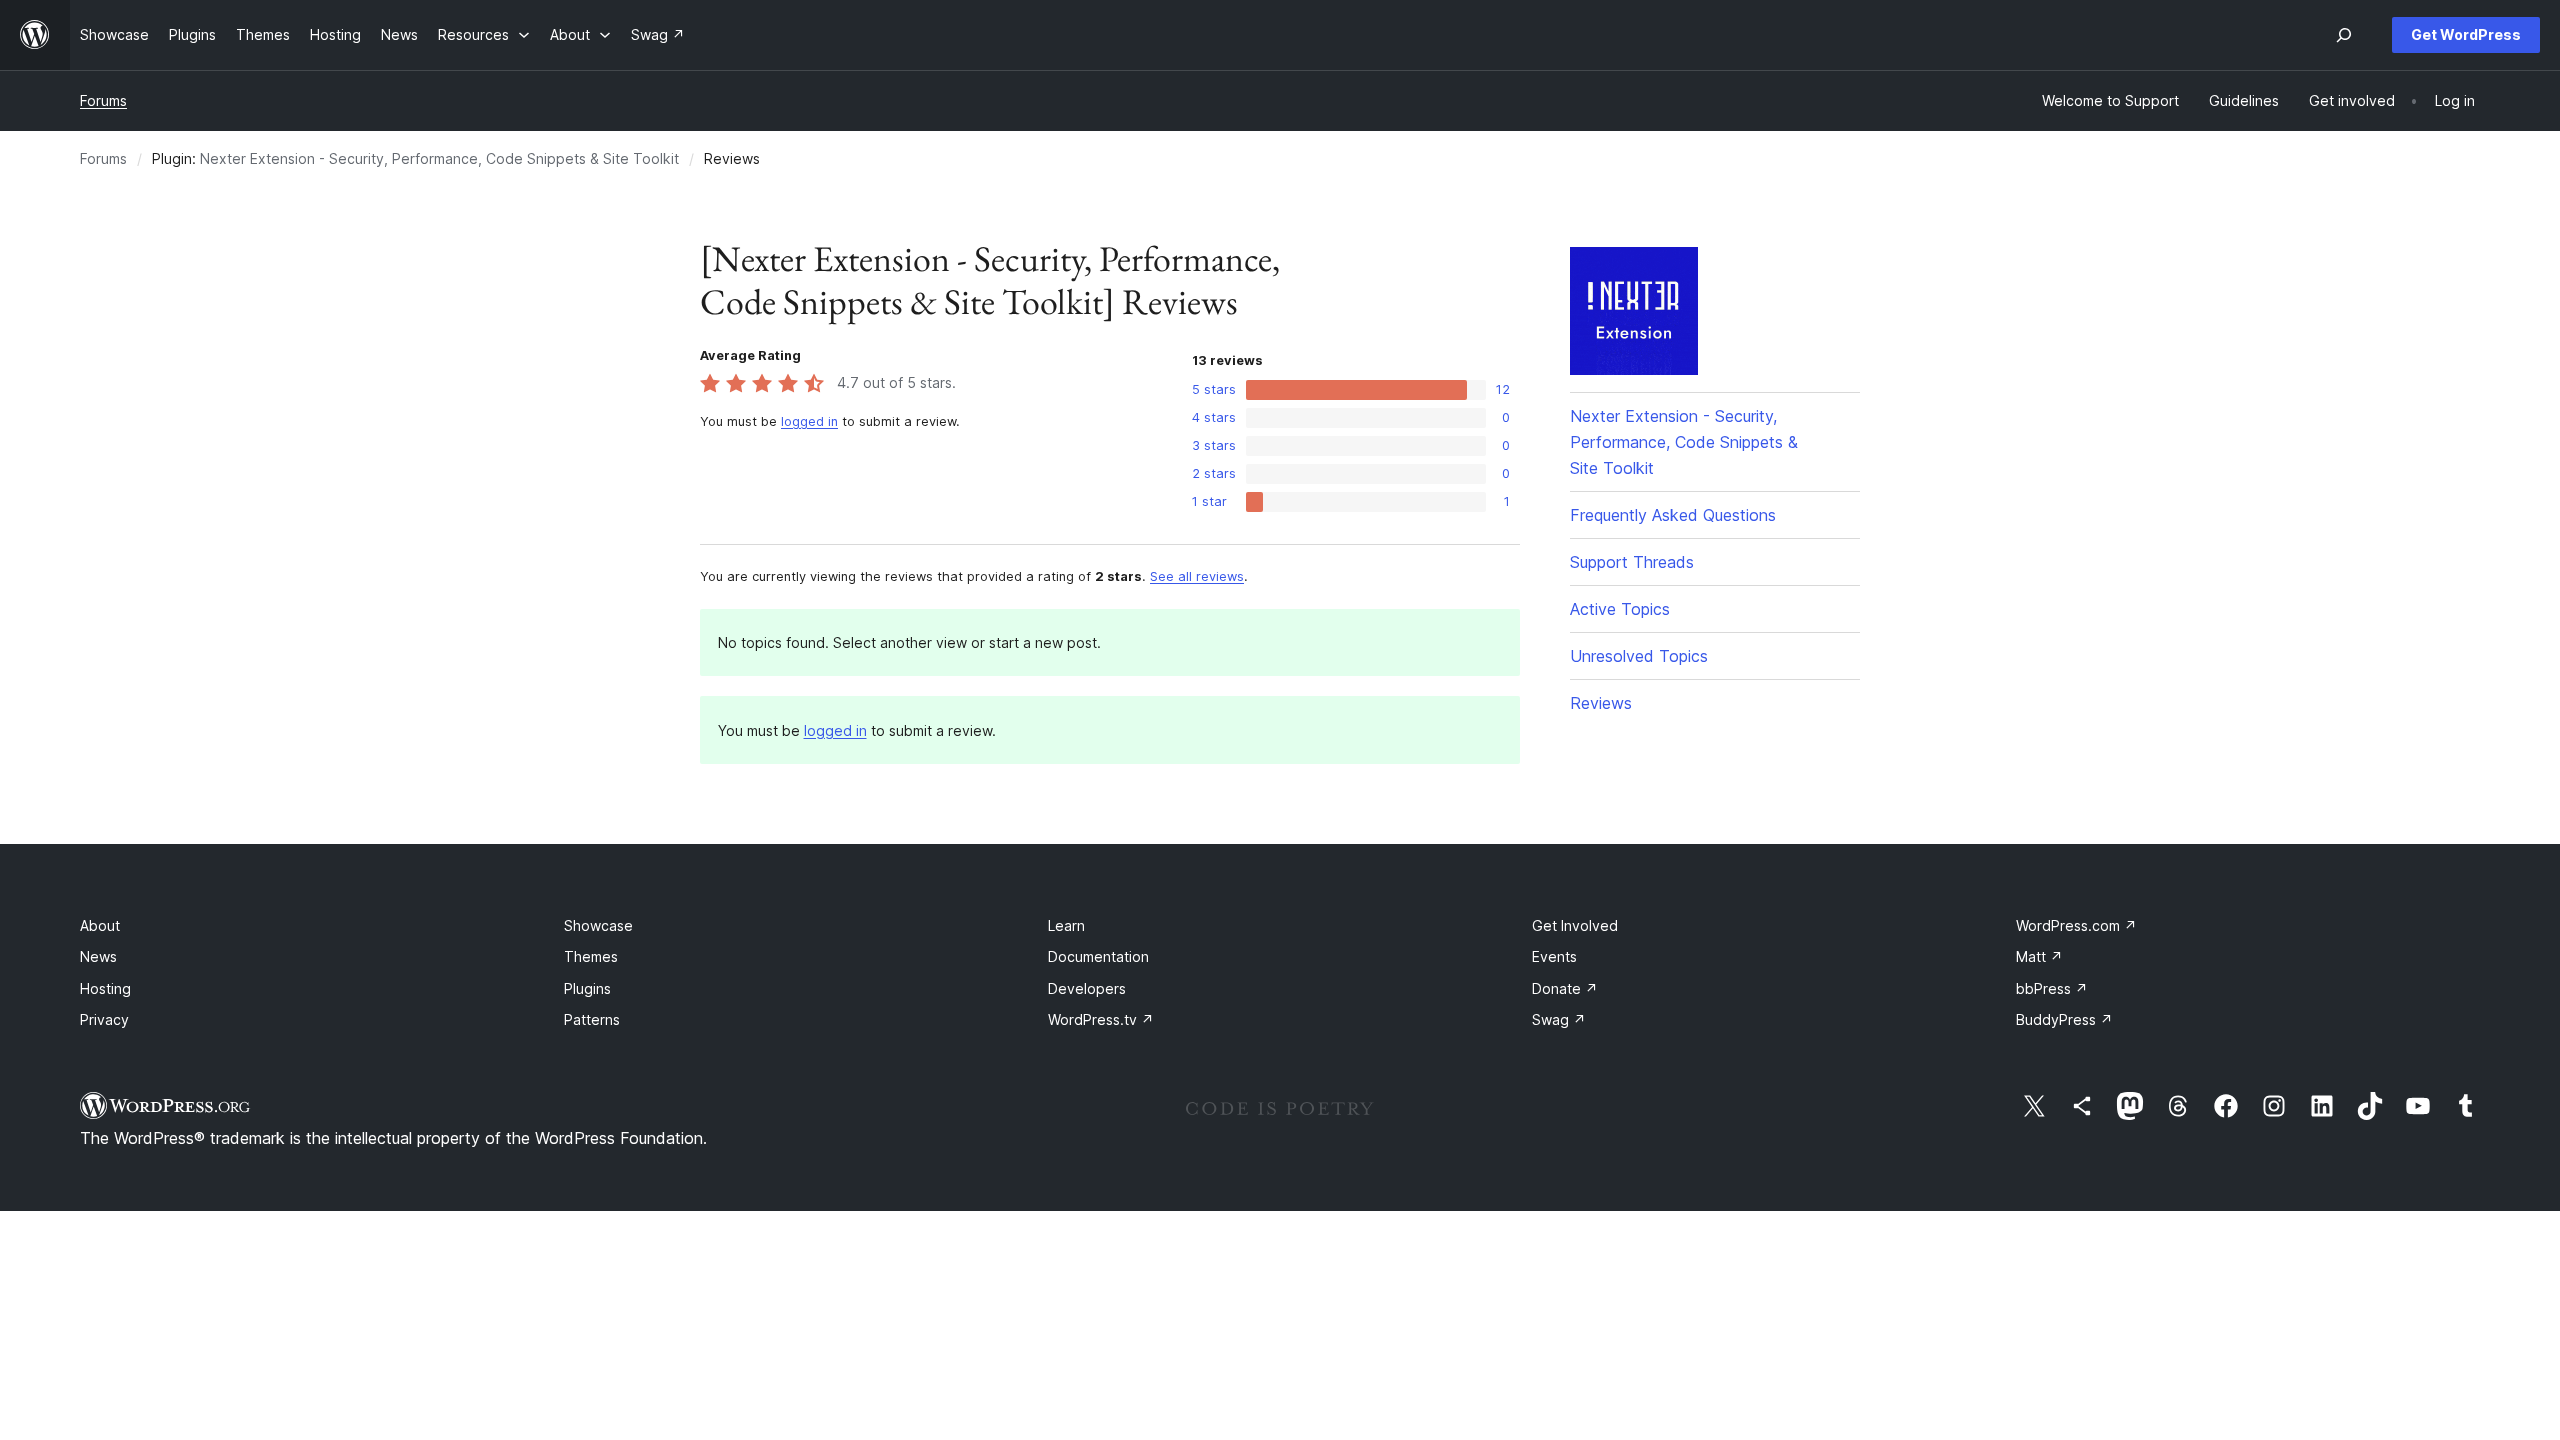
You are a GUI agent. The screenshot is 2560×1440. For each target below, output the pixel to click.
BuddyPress (2064, 1019)
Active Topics (1620, 609)
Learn (1066, 925)
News (98, 956)
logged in (809, 421)
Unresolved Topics (1639, 656)
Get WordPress (2466, 34)
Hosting (105, 988)
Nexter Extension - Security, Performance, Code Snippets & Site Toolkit (439, 158)
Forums (103, 100)
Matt (2039, 956)
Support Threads (1632, 562)
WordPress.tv (1101, 1019)
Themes (591, 956)
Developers (1087, 988)
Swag (1559, 1019)
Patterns (592, 1019)
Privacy (104, 1019)
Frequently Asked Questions (1673, 515)
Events (1554, 956)
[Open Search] (2344, 35)
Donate (1565, 988)
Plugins (587, 988)
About (100, 925)
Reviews (1601, 703)
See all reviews (1197, 576)
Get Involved (1575, 925)
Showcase (598, 925)
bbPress (2052, 988)
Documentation (1098, 956)
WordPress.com (2076, 925)
